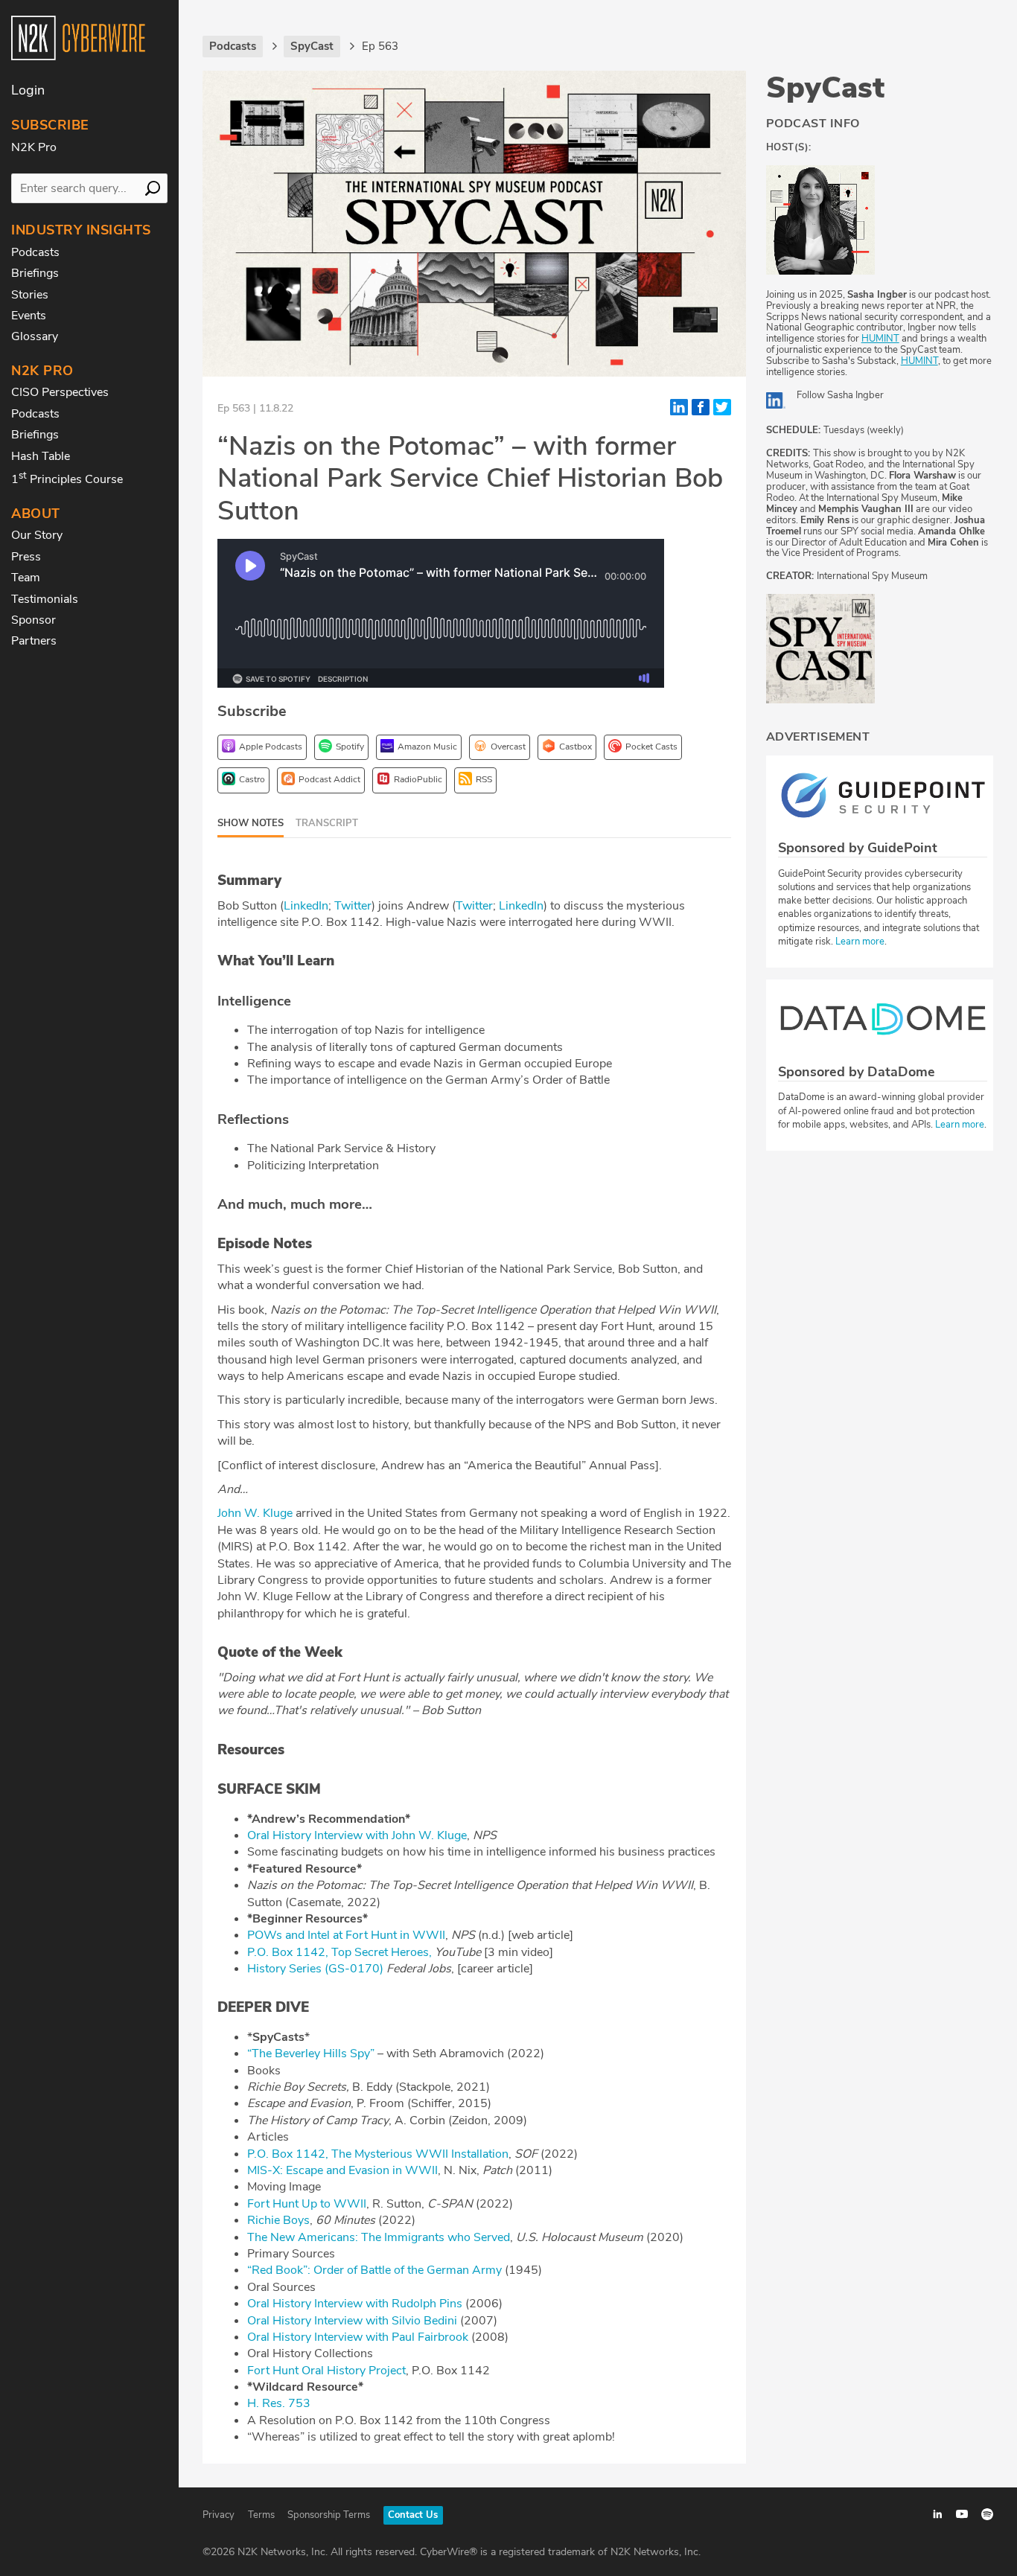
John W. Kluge (255, 1513)
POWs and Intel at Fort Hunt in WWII (346, 1935)
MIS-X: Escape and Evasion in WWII (342, 2170)
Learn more (859, 942)
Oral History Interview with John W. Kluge (357, 1835)
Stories (30, 295)
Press (26, 557)
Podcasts (35, 252)
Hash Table (41, 456)
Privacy (219, 2515)
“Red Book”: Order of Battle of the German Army (374, 2270)
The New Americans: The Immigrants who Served (379, 2237)
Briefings (35, 273)
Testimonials (45, 599)
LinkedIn (306, 906)
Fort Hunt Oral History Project (326, 2371)
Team (26, 578)
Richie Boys (278, 2220)
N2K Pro (34, 147)
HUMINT (880, 339)
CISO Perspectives (60, 392)
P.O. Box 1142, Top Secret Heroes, (339, 1952)
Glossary (35, 336)
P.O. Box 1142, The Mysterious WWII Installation (378, 2154)
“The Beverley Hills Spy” (311, 2054)
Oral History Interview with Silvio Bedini (352, 2321)
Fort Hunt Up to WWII (307, 2204)
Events (29, 316)
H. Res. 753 (279, 2403)
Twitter (353, 906)
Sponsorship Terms (329, 2515)
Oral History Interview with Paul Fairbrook (358, 2337)
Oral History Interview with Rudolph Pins (355, 2304)
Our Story (37, 535)
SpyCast (825, 88)
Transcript (327, 823)
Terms (261, 2515)
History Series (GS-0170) (315, 1969)
